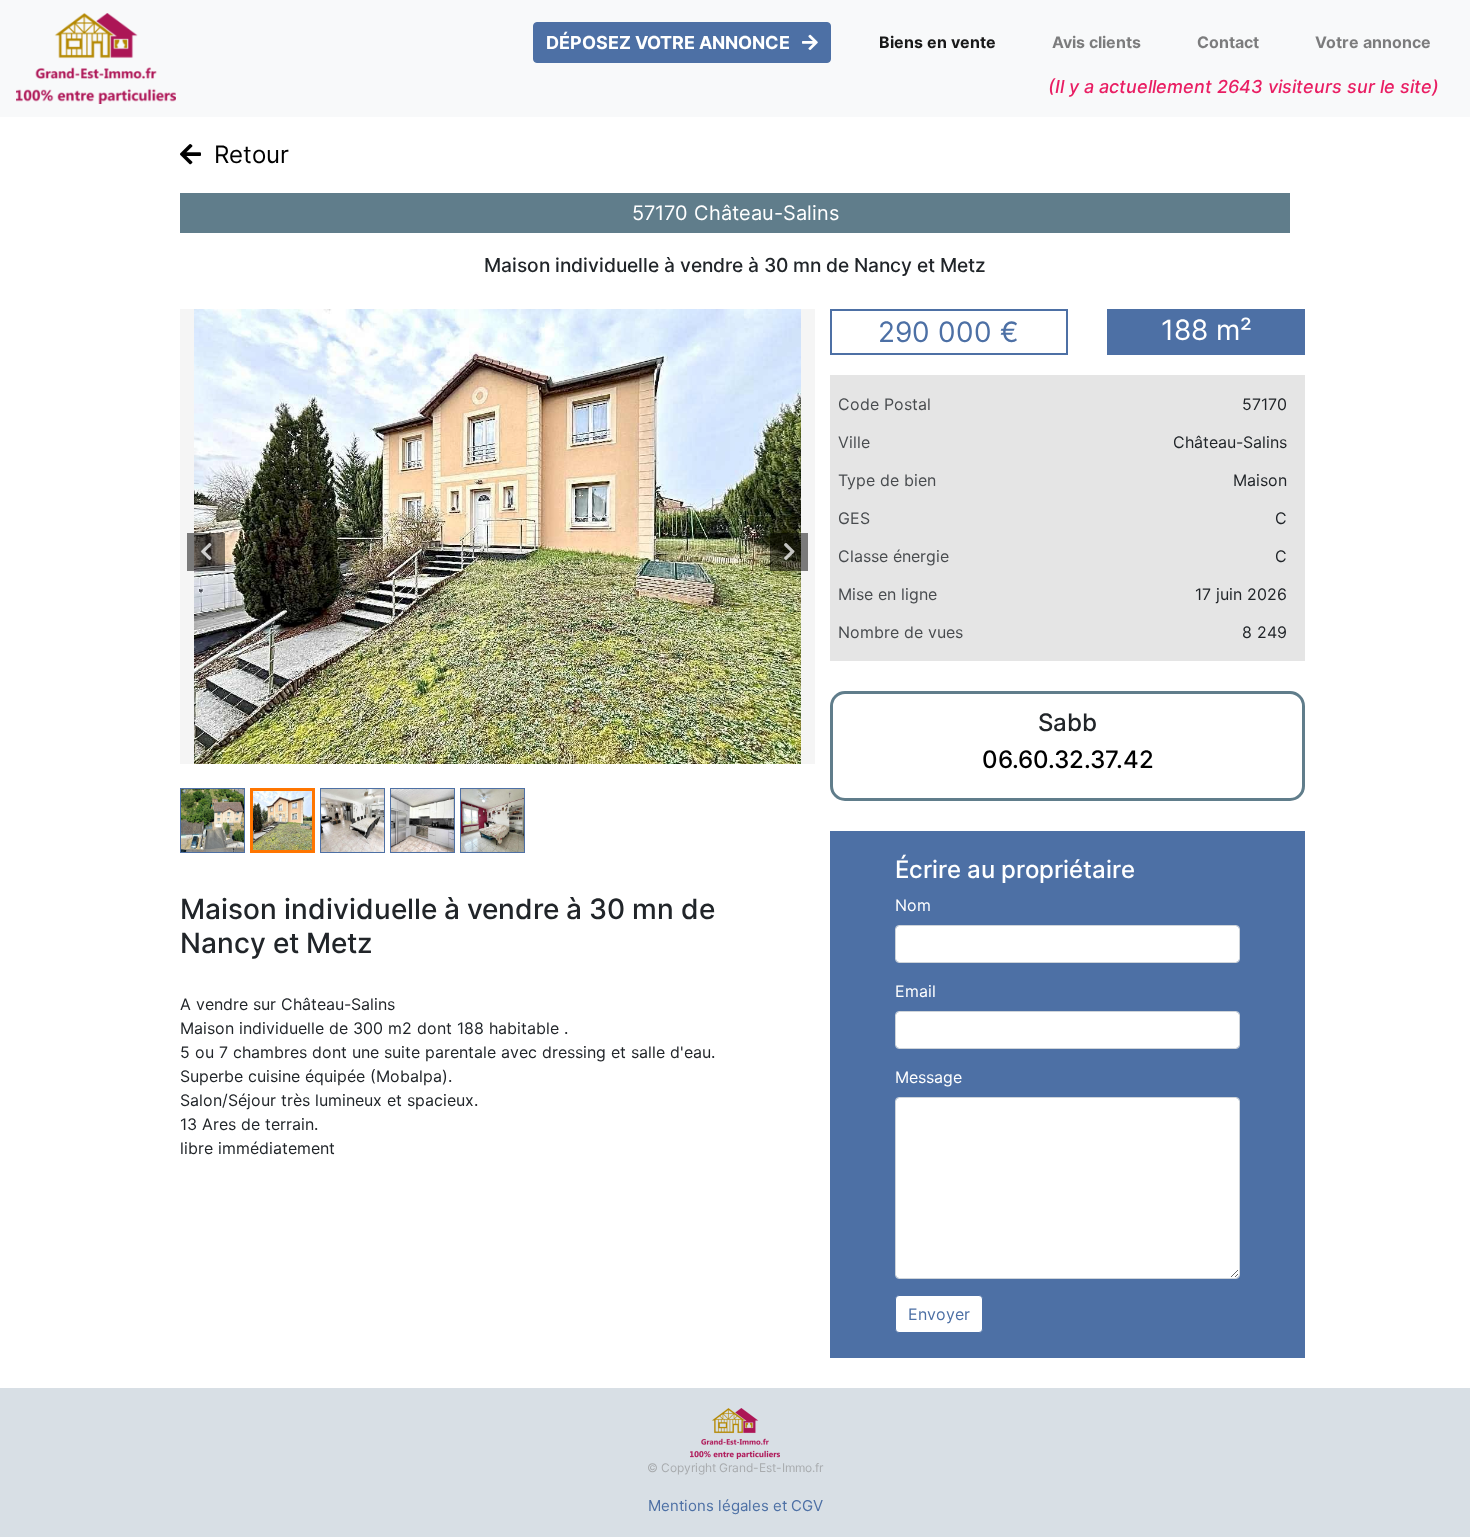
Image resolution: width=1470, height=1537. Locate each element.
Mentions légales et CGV (735, 1505)
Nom (913, 905)
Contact (1228, 42)
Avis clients (1096, 42)
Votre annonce (1373, 42)
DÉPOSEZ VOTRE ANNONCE (670, 42)
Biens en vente (937, 42)
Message (928, 1077)
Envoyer (939, 1314)
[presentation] (206, 552)
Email (915, 991)
